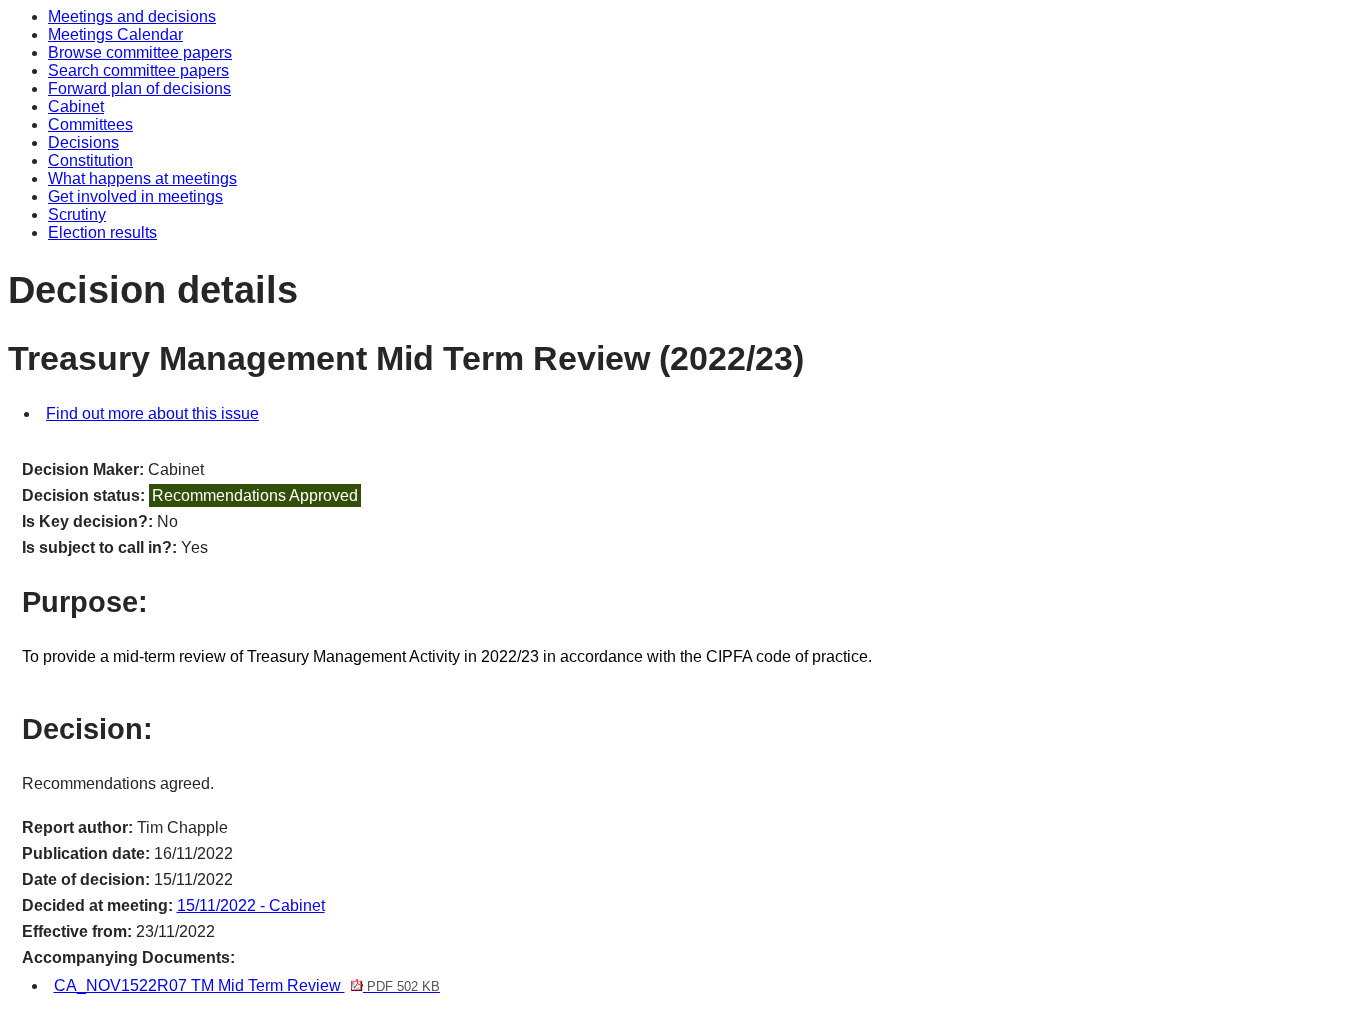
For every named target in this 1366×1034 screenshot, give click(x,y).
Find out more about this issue (152, 413)
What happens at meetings (142, 178)
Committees (90, 124)
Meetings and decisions (132, 16)
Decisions (83, 142)
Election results (102, 232)
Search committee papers (138, 70)
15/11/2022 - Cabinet (251, 905)
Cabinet (76, 106)
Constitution (90, 160)
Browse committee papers (140, 52)
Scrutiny (77, 214)
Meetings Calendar (115, 34)
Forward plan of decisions (139, 88)
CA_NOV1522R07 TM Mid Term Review (247, 985)
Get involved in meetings (135, 196)
